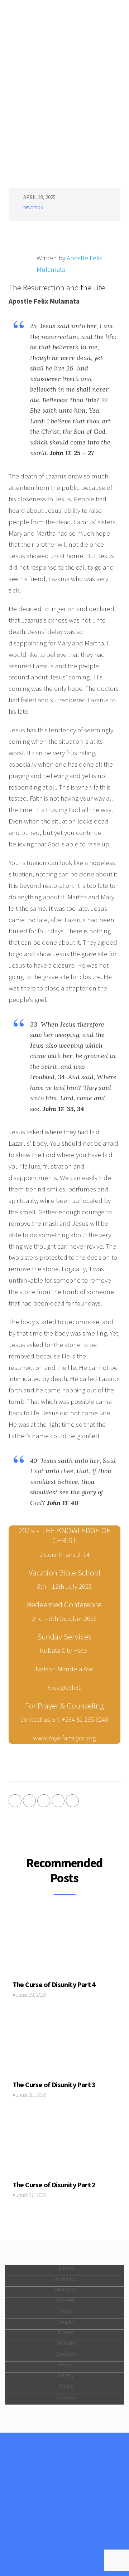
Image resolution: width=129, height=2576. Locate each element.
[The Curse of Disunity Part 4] (65, 1945)
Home (66, 2268)
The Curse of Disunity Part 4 (54, 1984)
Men (66, 2311)
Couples (66, 2322)
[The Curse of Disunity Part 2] (65, 2145)
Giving (66, 2386)
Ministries (66, 2289)
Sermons (66, 2343)
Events (66, 2332)
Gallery (66, 2375)
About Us (66, 2279)
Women (66, 2300)
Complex (66, 2354)
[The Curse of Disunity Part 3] (65, 2045)
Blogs (66, 2364)
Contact (66, 2397)
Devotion (33, 208)
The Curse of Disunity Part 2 (54, 2185)
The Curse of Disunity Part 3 (54, 2085)
